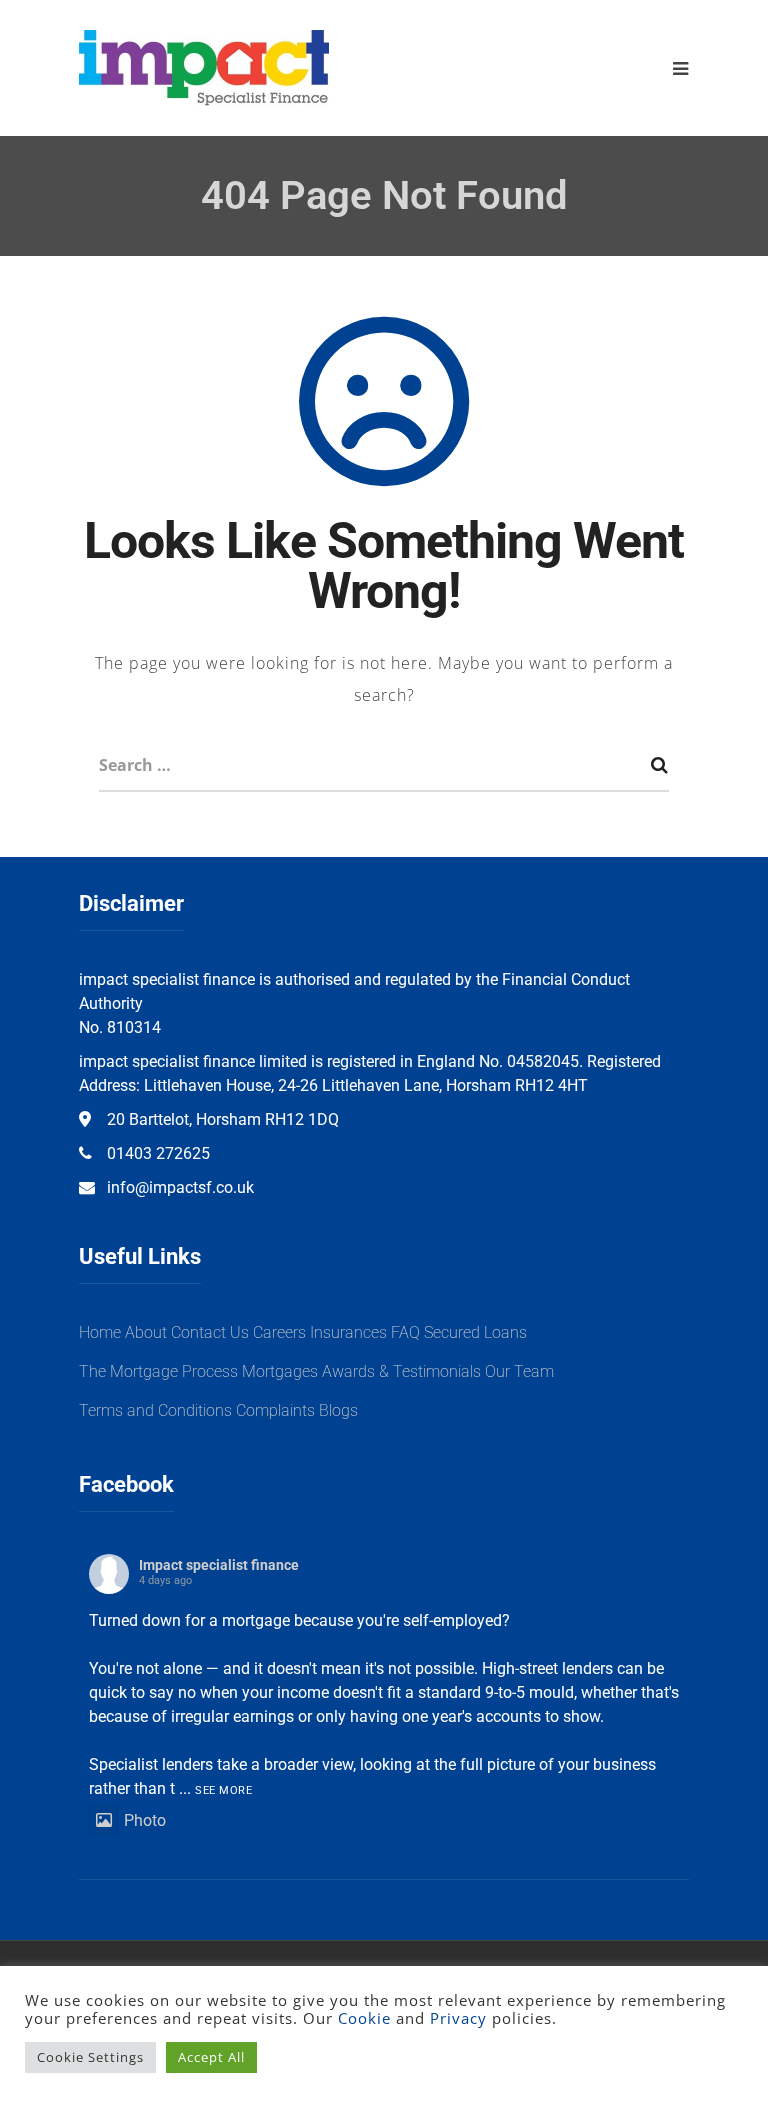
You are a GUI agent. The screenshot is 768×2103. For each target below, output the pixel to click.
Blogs (338, 1410)
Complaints (275, 1410)
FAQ (405, 1332)
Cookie (364, 2018)
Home (100, 1332)
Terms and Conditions (155, 1410)
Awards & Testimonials (401, 1371)
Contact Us (210, 1332)
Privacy (458, 2018)
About (146, 1332)
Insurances (348, 1332)
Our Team (519, 1371)
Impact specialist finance (219, 1565)
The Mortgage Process (158, 1371)
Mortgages (280, 1371)
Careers (279, 1332)
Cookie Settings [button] (90, 2057)
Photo (145, 1820)
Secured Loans (475, 1332)
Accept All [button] (211, 2057)
